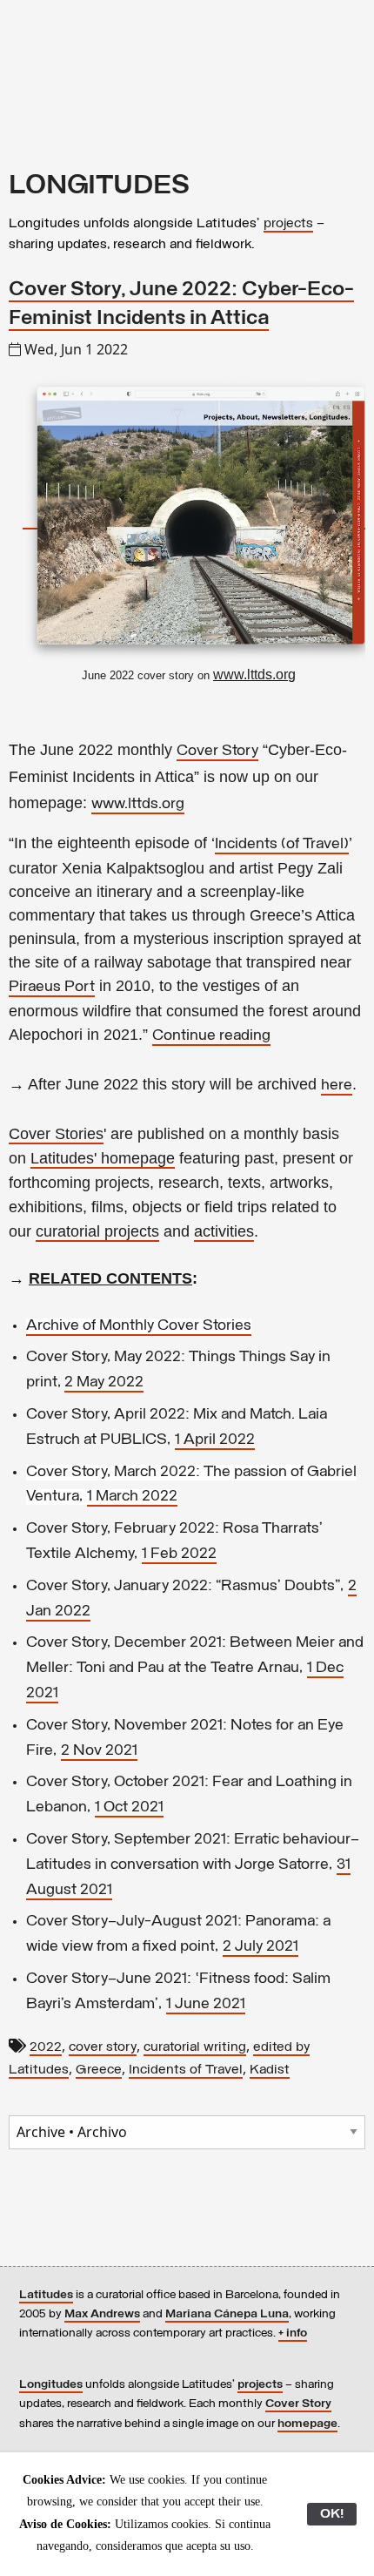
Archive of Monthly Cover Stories (139, 1326)
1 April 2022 (215, 1440)
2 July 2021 (260, 1947)
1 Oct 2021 (129, 1808)
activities (224, 1231)
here (337, 1086)
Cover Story (217, 752)
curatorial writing (195, 2047)
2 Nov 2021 (99, 1751)
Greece (99, 2070)
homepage (307, 2424)
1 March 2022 (132, 1497)
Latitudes (46, 2295)
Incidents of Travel (186, 2070)
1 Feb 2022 (179, 1554)
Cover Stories (56, 1134)
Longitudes (51, 2385)
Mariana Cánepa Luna (227, 2314)
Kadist (270, 2070)
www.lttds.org (138, 805)
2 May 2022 (104, 1383)
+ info (293, 2333)
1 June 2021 (206, 2005)
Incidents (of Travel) (282, 845)
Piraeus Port (52, 988)
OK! (332, 2514)
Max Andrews (102, 2314)
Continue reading (211, 1036)
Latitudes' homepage (103, 1158)
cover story (103, 2047)
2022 (46, 2047)
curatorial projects (97, 1231)
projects (288, 224)
